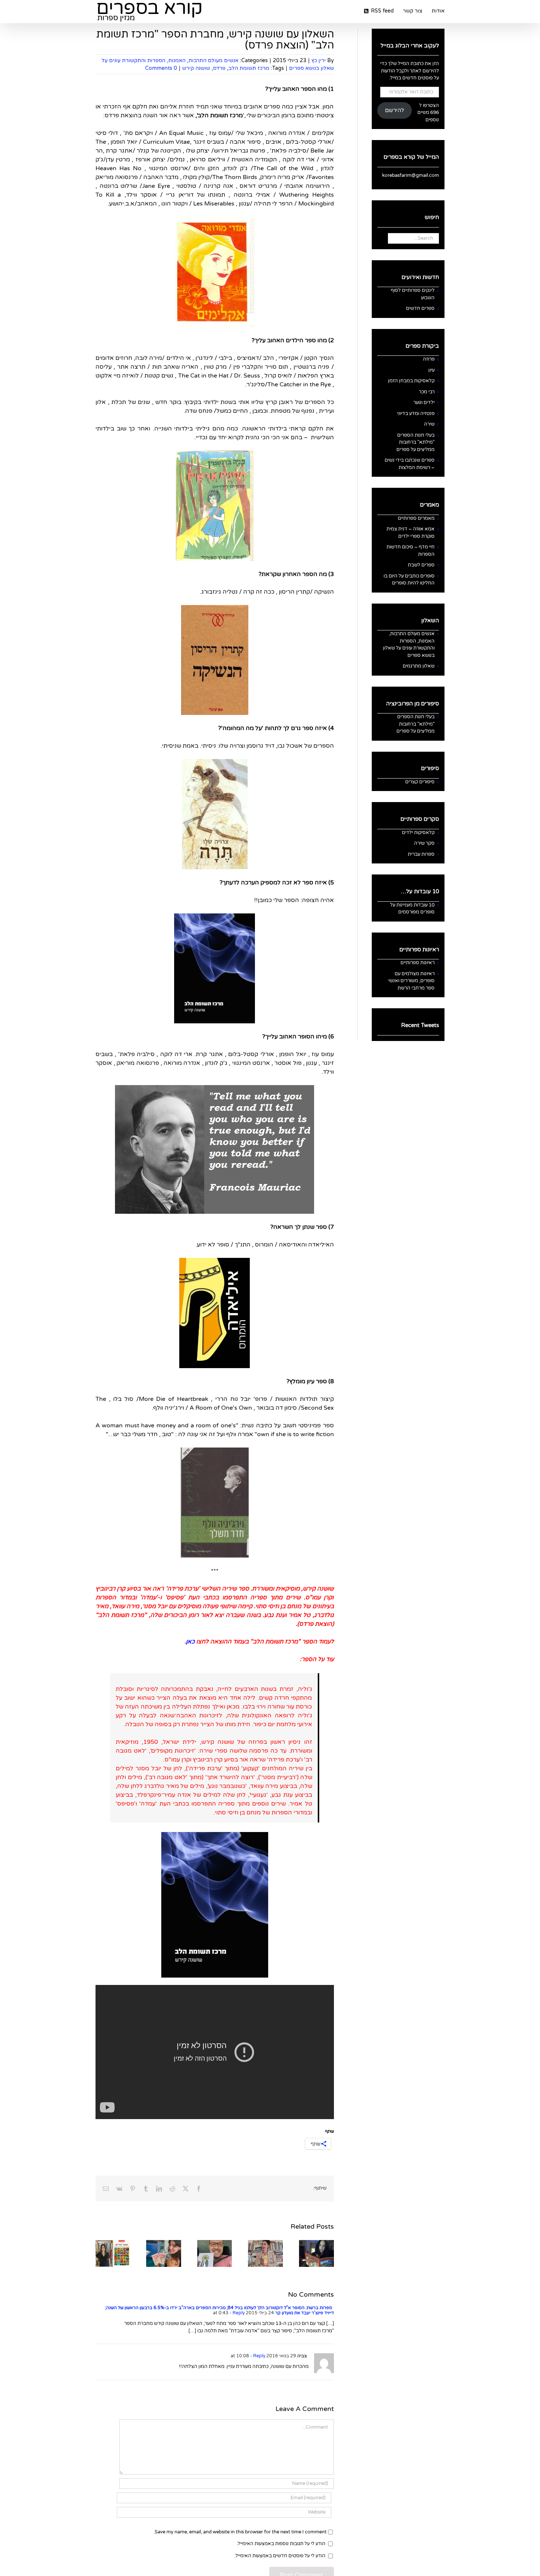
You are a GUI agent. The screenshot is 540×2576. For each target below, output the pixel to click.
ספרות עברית (421, 854)
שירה (429, 424)
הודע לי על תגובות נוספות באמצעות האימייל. (281, 2544)
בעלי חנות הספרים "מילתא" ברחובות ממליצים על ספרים (415, 442)
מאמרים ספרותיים (416, 518)
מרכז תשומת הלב (249, 68)
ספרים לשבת (421, 565)
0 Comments (161, 68)
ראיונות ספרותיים (417, 963)
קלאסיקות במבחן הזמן (411, 381)
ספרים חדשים (420, 308)
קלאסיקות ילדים (418, 833)
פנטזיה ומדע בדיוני (416, 414)
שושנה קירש (196, 68)
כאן (190, 1642)
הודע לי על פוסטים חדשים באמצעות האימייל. (280, 2556)
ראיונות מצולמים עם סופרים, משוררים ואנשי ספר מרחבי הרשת (411, 981)
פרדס (219, 68)
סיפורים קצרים (420, 782)
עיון (431, 370)
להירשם (395, 110)
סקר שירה (424, 843)
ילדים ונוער (424, 402)
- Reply (237, 2313)
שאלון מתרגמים (419, 666)
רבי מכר (427, 392)
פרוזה (429, 359)
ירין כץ (319, 60)
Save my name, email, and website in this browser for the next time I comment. (240, 2532)
